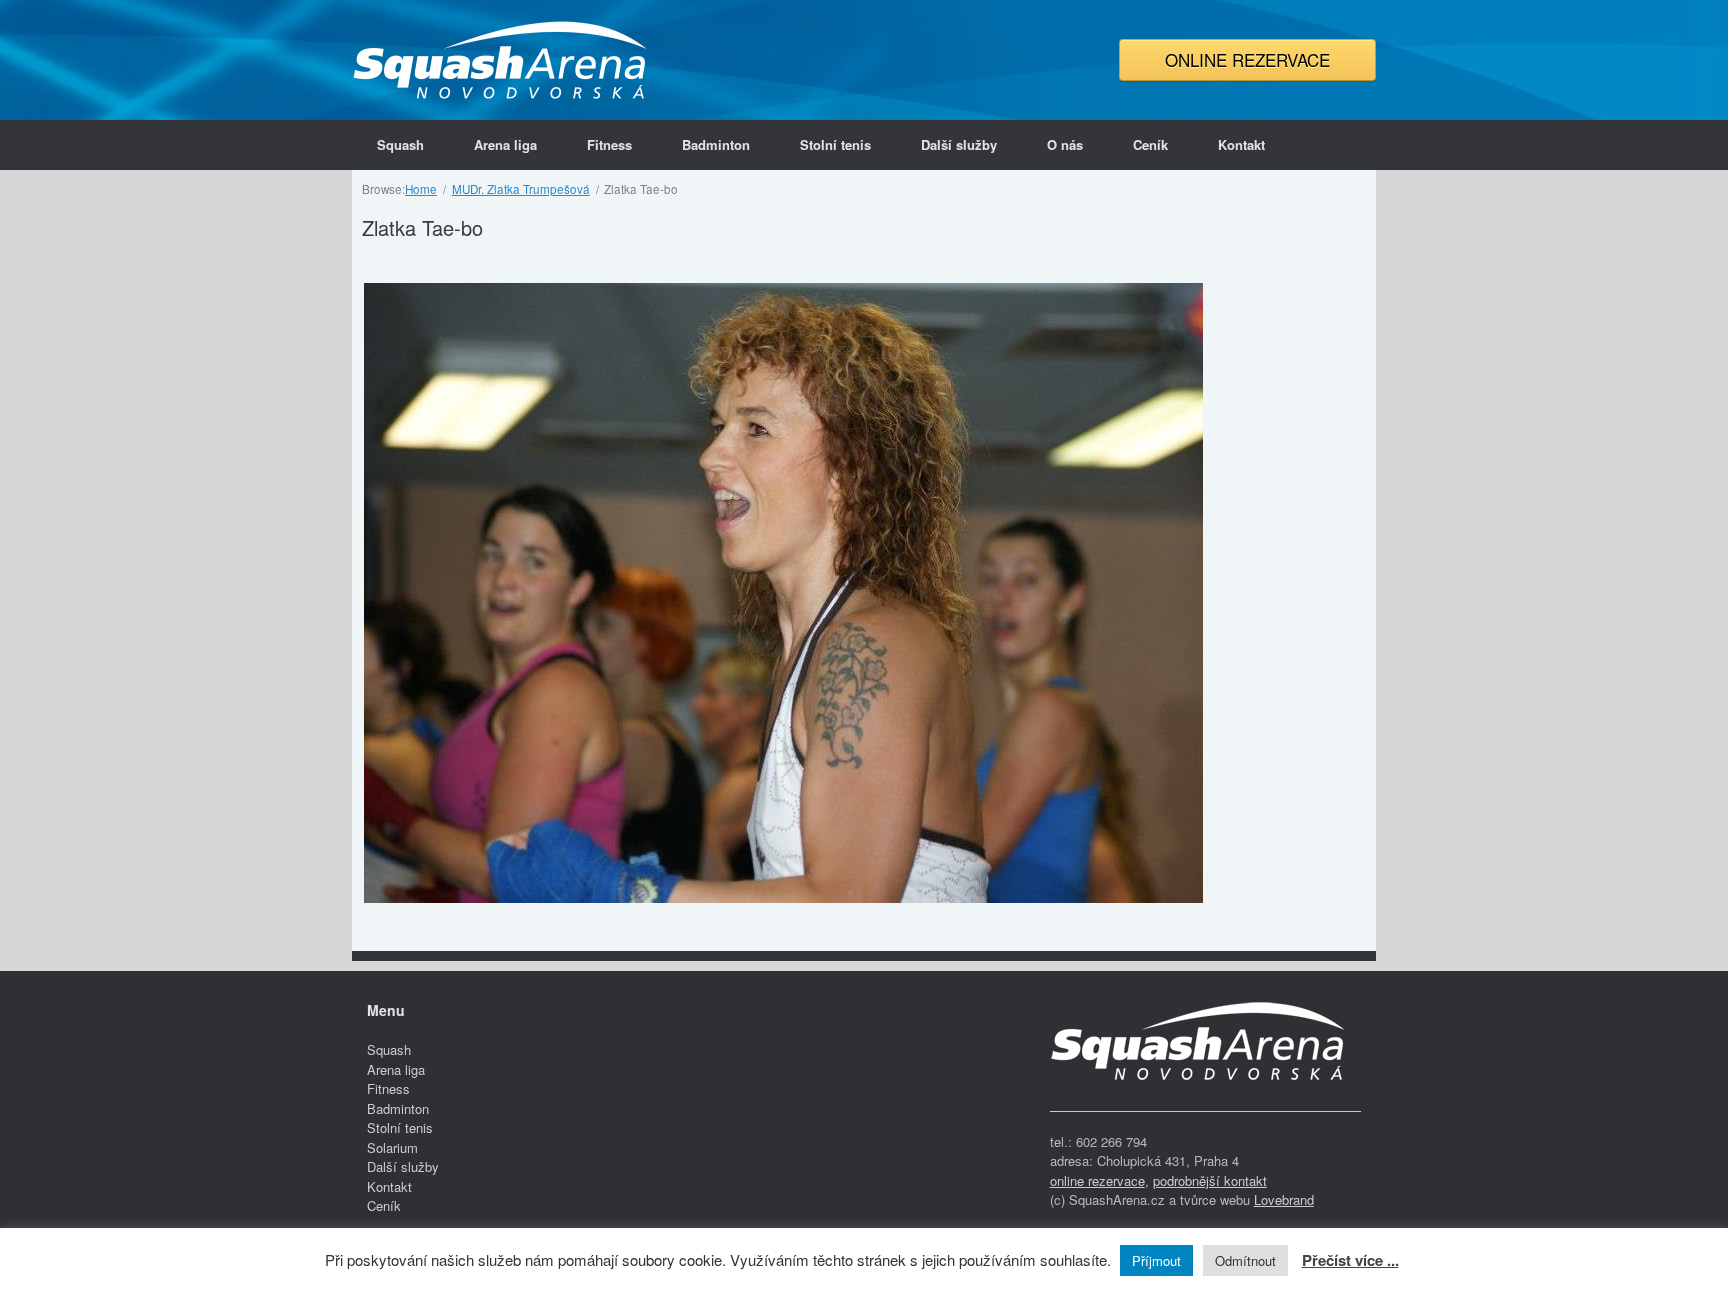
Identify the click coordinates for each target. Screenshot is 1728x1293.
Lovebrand (1284, 1199)
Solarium (392, 1147)
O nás (1065, 144)
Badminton (716, 144)
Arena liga (505, 144)
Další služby (959, 144)
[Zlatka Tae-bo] (783, 897)
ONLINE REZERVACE (1247, 59)
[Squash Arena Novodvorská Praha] (502, 60)
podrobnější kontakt (1210, 1180)
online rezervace (1097, 1180)
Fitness (609, 144)
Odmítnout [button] (1245, 1260)
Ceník (1150, 144)
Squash (400, 144)
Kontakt (1241, 144)
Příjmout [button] (1156, 1260)
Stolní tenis (835, 144)
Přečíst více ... (1350, 1260)
